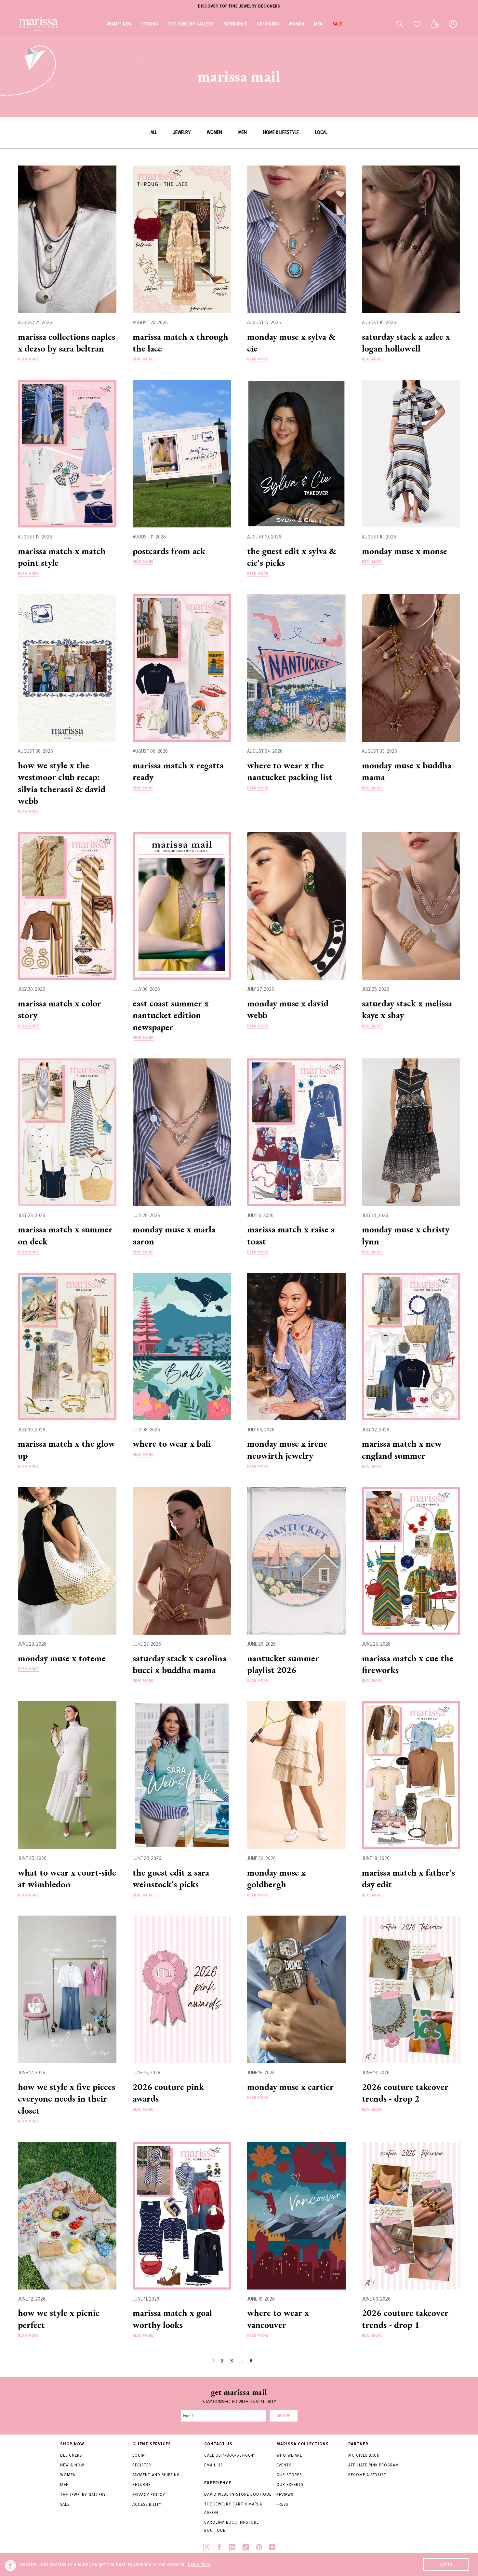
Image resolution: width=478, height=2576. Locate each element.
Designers (71, 2455)
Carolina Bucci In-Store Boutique (232, 2526)
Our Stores (289, 2475)
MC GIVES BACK (364, 2455)
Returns (141, 2484)
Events (284, 2465)
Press (282, 2504)
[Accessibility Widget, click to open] (11, 2565)
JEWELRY (182, 132)
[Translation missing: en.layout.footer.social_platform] (206, 2548)
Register (142, 2465)
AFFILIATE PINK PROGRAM (374, 2465)
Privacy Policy (149, 2495)
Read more (28, 359)
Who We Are (289, 2455)
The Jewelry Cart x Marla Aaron (233, 2508)
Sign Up (284, 2416)
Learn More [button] (199, 2564)
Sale (65, 2504)
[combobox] (392, 24)
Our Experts (290, 2484)
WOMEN (214, 132)
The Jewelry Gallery (83, 2495)
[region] (239, 6)
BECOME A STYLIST (367, 2475)
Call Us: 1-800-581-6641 (230, 2455)
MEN (243, 132)
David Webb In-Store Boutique (238, 2494)
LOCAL (321, 132)
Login (139, 2455)
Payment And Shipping (156, 2475)
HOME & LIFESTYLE (281, 132)
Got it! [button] (446, 2564)
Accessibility (147, 2504)
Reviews (285, 2495)
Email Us (213, 2465)
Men (65, 2484)
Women (68, 2475)
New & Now (72, 2465)
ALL (154, 132)
